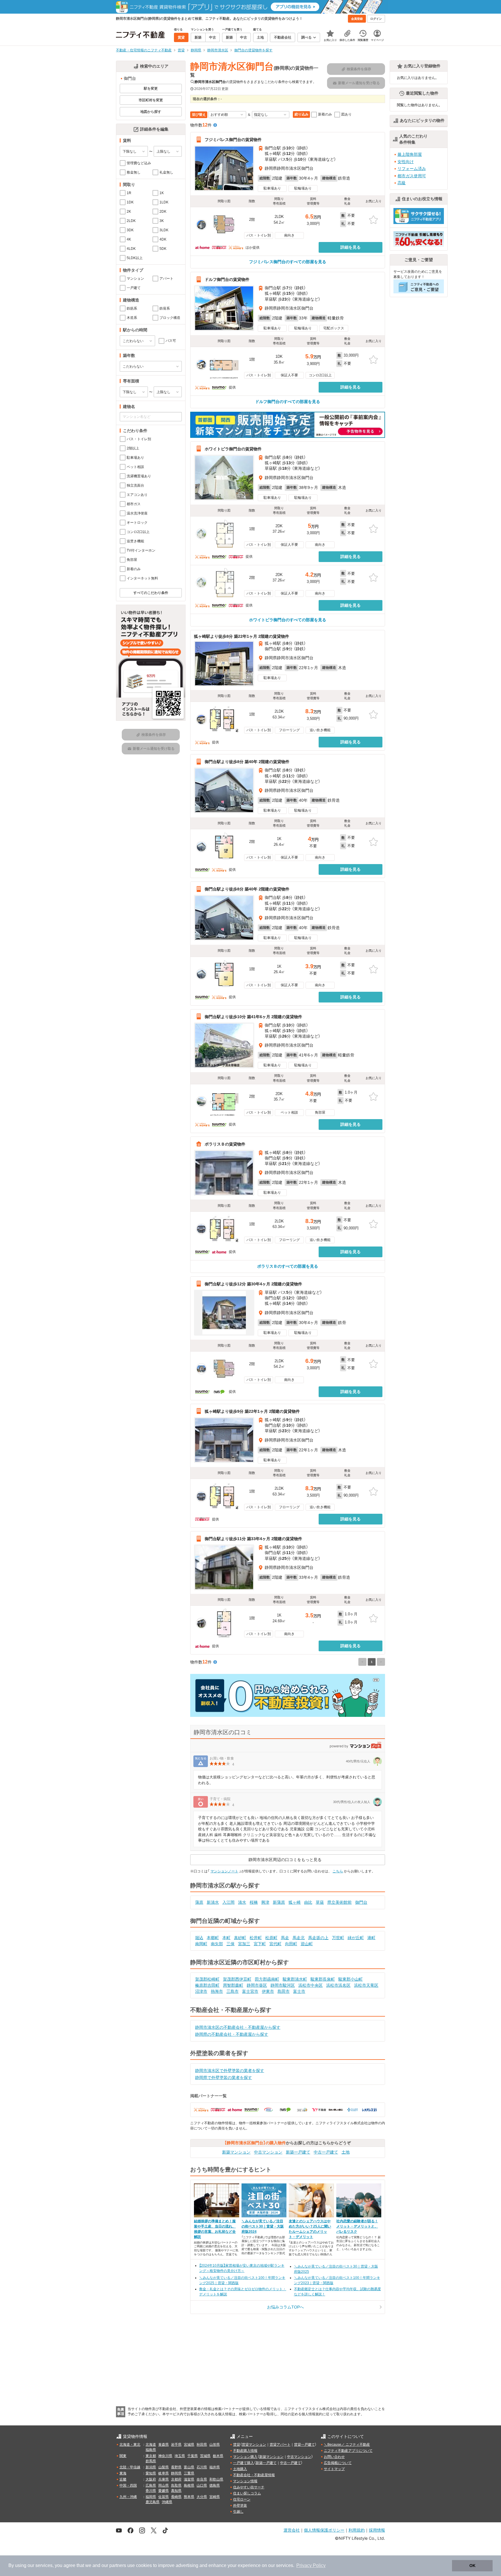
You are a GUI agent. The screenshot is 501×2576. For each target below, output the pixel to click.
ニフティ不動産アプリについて (348, 2451)
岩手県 (176, 2445)
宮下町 (260, 1944)
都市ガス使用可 (412, 176)
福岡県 (151, 2497)
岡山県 (164, 2485)
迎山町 (307, 1944)
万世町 (338, 1938)
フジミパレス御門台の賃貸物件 (233, 140)
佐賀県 (164, 2497)
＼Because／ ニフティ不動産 (347, 2445)
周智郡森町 (233, 1985)
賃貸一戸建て (304, 2445)
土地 (346, 2152)
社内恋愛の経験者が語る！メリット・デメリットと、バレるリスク (357, 2226)
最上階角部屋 (410, 154)
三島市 (233, 1991)
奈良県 (202, 2479)
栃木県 (218, 2456)
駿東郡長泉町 (323, 1979)
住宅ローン (242, 2499)
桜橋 (254, 1902)
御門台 (361, 1902)
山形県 (215, 2445)
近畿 (123, 2479)
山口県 (202, 2485)
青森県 (164, 2445)
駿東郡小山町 (351, 1979)
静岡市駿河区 (283, 1985)
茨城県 (205, 2456)
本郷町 (213, 1938)
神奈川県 (165, 2456)
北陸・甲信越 (130, 2467)
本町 (226, 1938)
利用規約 (357, 2530)
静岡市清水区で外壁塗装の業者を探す (230, 2071)
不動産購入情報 (245, 2451)
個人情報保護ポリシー (324, 2530)
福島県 (151, 2450)
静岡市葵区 (257, 1985)
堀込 (199, 1938)
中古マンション (268, 2152)
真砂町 (240, 1938)
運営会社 (292, 2530)
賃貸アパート (280, 2445)
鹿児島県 (153, 2502)
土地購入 (240, 2469)
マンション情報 (245, 2481)
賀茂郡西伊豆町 (237, 1979)
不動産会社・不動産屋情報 (254, 2475)
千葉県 (193, 2456)
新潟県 (151, 2467)
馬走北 (299, 1938)
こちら (338, 1871)
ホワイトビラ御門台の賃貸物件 (233, 449)
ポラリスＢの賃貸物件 (225, 1144)
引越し (238, 2512)
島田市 (284, 1991)
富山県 (189, 2467)
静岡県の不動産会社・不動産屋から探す (232, 2034)
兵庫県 (164, 2479)
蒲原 (199, 1902)
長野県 (176, 2467)
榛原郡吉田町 (207, 1985)
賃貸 (237, 2445)
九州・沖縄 (128, 2497)
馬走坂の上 (318, 1938)
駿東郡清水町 (295, 1979)
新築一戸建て (298, 2152)
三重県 (189, 2473)
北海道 (151, 2445)
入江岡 (228, 1902)
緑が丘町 (356, 1938)
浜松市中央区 (311, 1985)
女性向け (406, 162)
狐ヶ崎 (295, 1902)
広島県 (151, 2485)
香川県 (151, 2491)
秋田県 (202, 2445)
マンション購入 (245, 2457)
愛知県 (151, 2473)
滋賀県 (189, 2479)
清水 (242, 1902)
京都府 (176, 2479)
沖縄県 (167, 2502)
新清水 (213, 1902)
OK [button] (472, 2566)
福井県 (215, 2467)
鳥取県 (176, 2485)
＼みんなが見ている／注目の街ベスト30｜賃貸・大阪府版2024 (263, 2226)
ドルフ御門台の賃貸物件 (227, 279)
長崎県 (176, 2497)
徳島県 (215, 2485)
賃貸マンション (254, 2445)
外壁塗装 (240, 2505)
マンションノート (224, 1871)
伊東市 (268, 1991)
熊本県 (189, 2497)
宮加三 (244, 1944)
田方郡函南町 (267, 1979)
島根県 (189, 2485)
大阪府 (151, 2479)
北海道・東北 (130, 2445)
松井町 (256, 1938)
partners (118, 2565)
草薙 (320, 1902)
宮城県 (189, 2445)
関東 (123, 2456)
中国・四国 (128, 2485)
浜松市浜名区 (338, 1985)
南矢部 (217, 1944)
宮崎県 (215, 2497)
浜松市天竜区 (366, 1985)
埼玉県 (180, 2456)
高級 (402, 183)
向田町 (291, 1944)
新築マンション (236, 2152)
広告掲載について (338, 2463)
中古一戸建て (326, 2152)
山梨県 (164, 2467)
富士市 (299, 1991)
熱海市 (217, 1991)
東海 (123, 2473)
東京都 (151, 2456)
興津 (265, 1902)
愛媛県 (164, 2491)
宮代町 (275, 1944)
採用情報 (377, 2530)
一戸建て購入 (244, 2463)
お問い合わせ (334, 2457)
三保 (230, 1944)
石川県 (202, 2467)
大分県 (202, 2497)
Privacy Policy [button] (311, 2565)
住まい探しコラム (247, 2493)
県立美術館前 (340, 1902)
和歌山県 (216, 2479)
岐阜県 (164, 2473)
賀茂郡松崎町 (207, 1979)
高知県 (176, 2491)
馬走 (285, 1938)
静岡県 (176, 2473)
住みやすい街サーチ (249, 2487)
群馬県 (151, 2461)
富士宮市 (250, 1991)
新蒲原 (279, 1902)
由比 (308, 1902)
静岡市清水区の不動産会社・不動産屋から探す (238, 2027)
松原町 (271, 1938)
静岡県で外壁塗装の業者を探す (224, 2078)
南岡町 (201, 1944)
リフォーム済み (412, 169)
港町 (371, 1938)
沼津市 (201, 1991)
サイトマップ (334, 2469)
